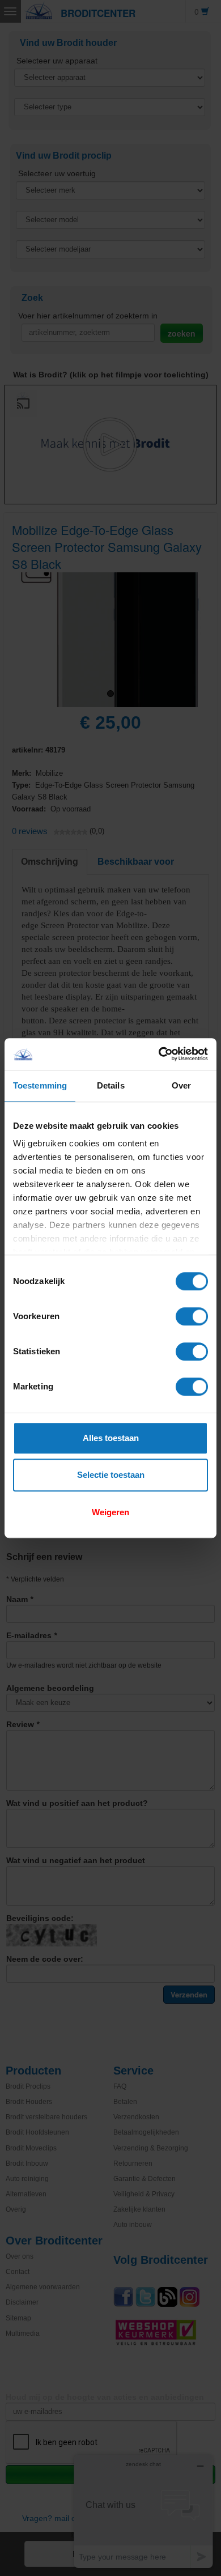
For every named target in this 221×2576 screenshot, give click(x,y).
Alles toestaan (111, 1438)
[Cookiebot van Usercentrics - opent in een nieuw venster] (159, 1054)
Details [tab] (111, 1085)
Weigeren (110, 1512)
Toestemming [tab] (40, 1085)
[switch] (192, 1316)
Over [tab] (181, 1085)
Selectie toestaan (111, 1475)
